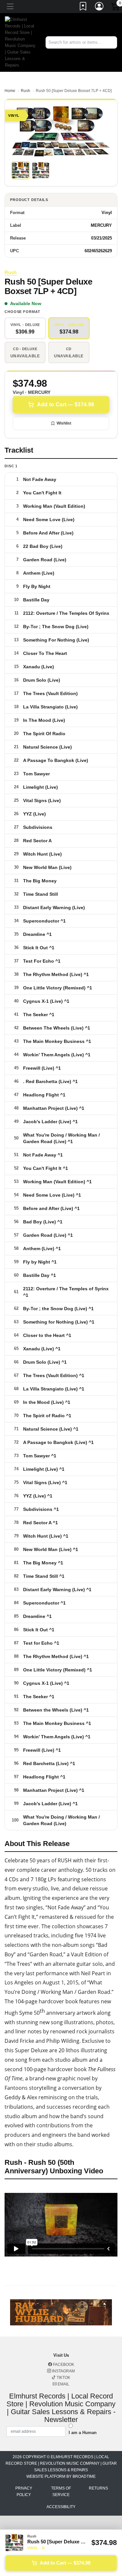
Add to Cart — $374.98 (66, 404)
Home (10, 91)
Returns (98, 2488)
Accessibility (61, 2507)
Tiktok (63, 2378)
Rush (26, 91)
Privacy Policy (24, 2491)
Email (63, 2384)
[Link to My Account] (100, 8)
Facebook (63, 2365)
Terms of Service (61, 2491)
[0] (116, 8)
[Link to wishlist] (83, 8)
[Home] (20, 42)
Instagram (63, 2371)
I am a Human (83, 2433)
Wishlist (64, 423)
